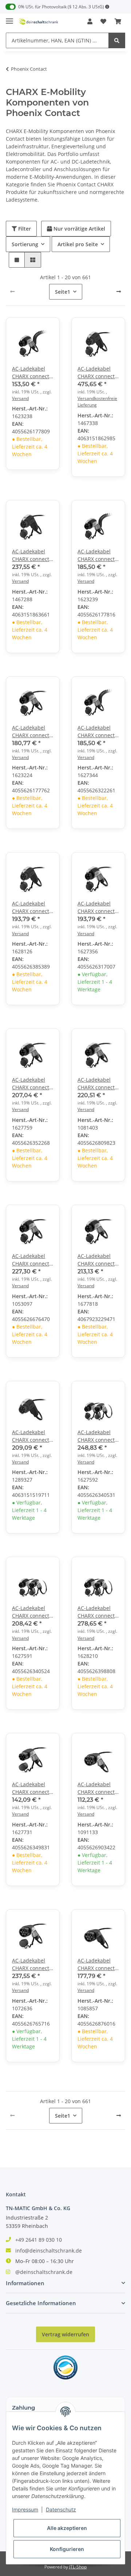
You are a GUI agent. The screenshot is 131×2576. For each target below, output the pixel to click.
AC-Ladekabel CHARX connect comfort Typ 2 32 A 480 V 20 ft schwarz (98, 1964)
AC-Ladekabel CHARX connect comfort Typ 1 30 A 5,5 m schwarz (32, 555)
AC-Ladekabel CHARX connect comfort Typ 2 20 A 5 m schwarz (98, 1788)
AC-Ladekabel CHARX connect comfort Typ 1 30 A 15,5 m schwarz (98, 373)
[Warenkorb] (118, 21)
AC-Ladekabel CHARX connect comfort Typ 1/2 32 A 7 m (97, 1436)
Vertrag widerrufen (65, 2334)
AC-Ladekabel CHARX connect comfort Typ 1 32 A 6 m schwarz (32, 1084)
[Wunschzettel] (103, 21)
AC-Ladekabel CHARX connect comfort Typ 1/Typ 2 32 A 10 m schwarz (96, 1612)
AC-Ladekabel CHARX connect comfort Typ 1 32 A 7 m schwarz (98, 1084)
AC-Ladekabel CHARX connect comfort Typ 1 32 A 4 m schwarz (98, 555)
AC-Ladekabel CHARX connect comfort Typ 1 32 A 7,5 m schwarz (32, 1260)
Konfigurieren (67, 2549)
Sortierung (25, 244)
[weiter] (119, 292)
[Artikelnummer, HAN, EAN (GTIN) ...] (117, 40)
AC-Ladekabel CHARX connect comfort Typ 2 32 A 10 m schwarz (32, 1964)
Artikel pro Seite (78, 244)
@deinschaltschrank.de (44, 2272)
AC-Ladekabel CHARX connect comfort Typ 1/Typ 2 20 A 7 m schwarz (32, 1612)
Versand (20, 398)
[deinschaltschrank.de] (39, 22)
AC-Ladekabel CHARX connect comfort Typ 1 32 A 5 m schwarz (32, 907)
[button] (90, 21)
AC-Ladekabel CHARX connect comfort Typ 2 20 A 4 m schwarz (32, 1788)
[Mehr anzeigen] (107, 7)
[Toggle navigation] (9, 18)
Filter (24, 229)
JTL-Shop (78, 2567)
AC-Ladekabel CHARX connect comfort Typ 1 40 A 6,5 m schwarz (98, 1260)
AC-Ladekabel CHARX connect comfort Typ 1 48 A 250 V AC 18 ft (32, 1436)
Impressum (25, 2509)
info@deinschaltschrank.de (49, 2251)
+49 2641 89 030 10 (39, 2240)
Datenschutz (61, 2509)
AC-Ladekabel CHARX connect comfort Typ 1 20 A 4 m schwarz (32, 373)
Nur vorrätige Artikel (79, 229)
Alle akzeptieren (67, 2528)
